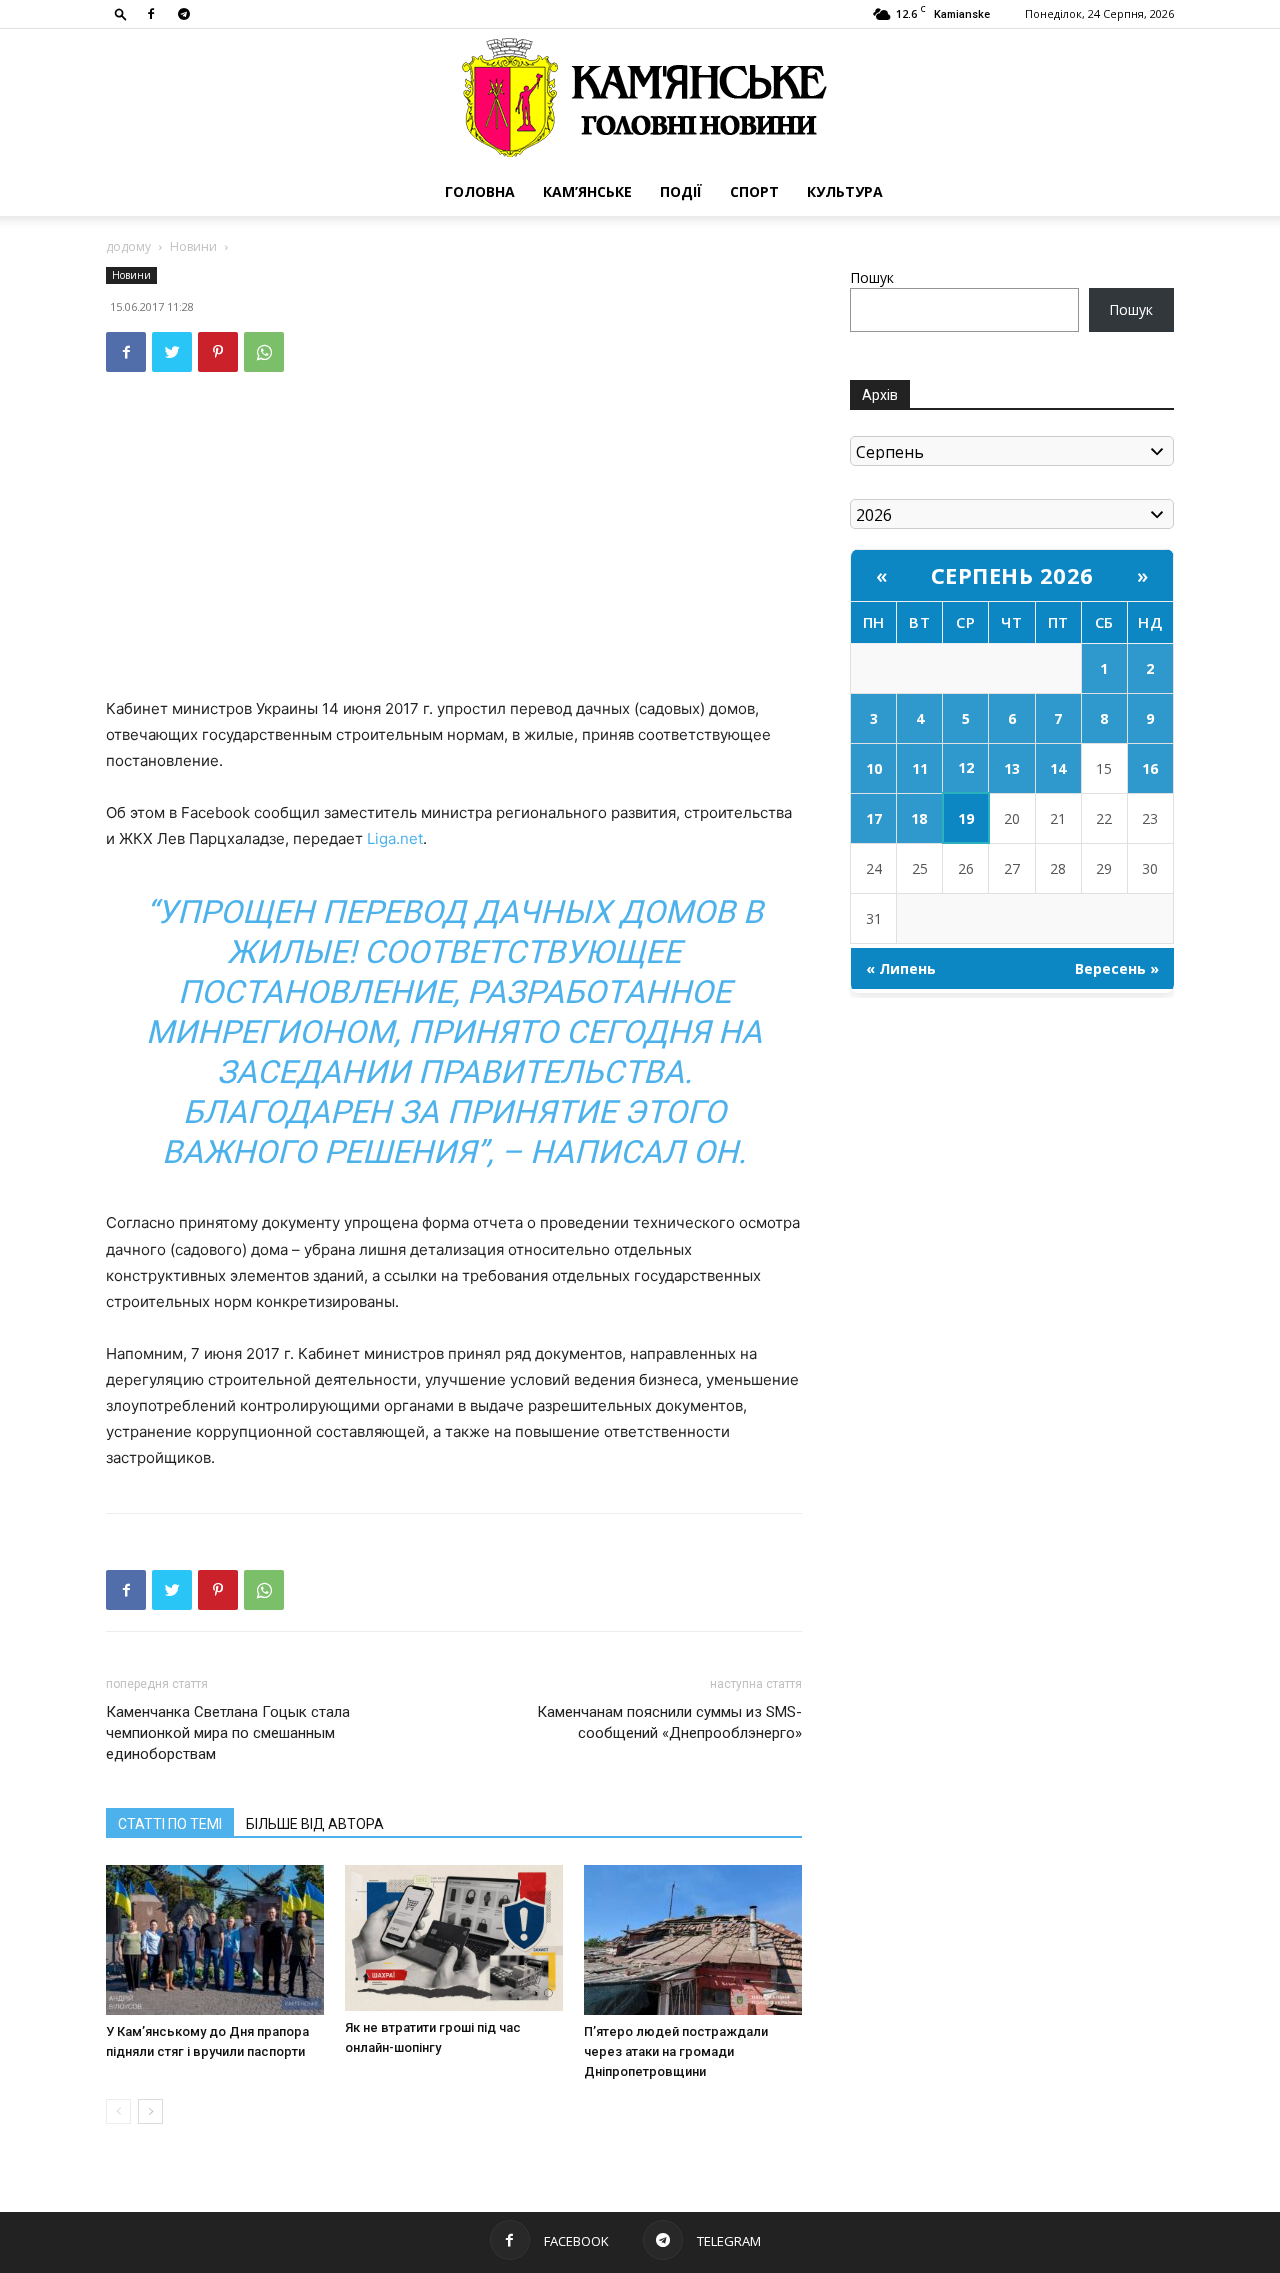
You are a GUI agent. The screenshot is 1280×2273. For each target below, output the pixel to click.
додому (128, 246)
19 (966, 818)
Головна (480, 191)
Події (681, 191)
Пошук (872, 277)
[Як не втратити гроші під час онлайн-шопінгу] (454, 1937)
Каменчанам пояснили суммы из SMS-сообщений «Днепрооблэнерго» (669, 1722)
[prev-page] (118, 2111)
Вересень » (1117, 968)
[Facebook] (151, 14)
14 (1058, 768)
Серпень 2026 (1012, 575)
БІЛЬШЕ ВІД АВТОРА (315, 1824)
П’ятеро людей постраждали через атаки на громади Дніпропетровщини (676, 2051)
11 (920, 768)
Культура (845, 191)
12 (966, 767)
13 (1012, 768)
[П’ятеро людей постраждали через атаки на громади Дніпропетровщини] (693, 1940)
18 (919, 818)
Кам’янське (587, 191)
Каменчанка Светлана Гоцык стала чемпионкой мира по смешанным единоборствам (228, 1733)
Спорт (754, 191)
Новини (193, 246)
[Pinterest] (218, 352)
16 (1150, 768)
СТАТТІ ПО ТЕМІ (170, 1824)
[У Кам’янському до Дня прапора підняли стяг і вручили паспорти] (215, 1940)
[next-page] (150, 2111)
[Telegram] (184, 14)
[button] (121, 13)
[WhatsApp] (264, 352)
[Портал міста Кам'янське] (640, 98)
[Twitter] (172, 352)
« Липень (901, 968)
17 (874, 818)
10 (874, 768)
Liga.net (395, 838)
